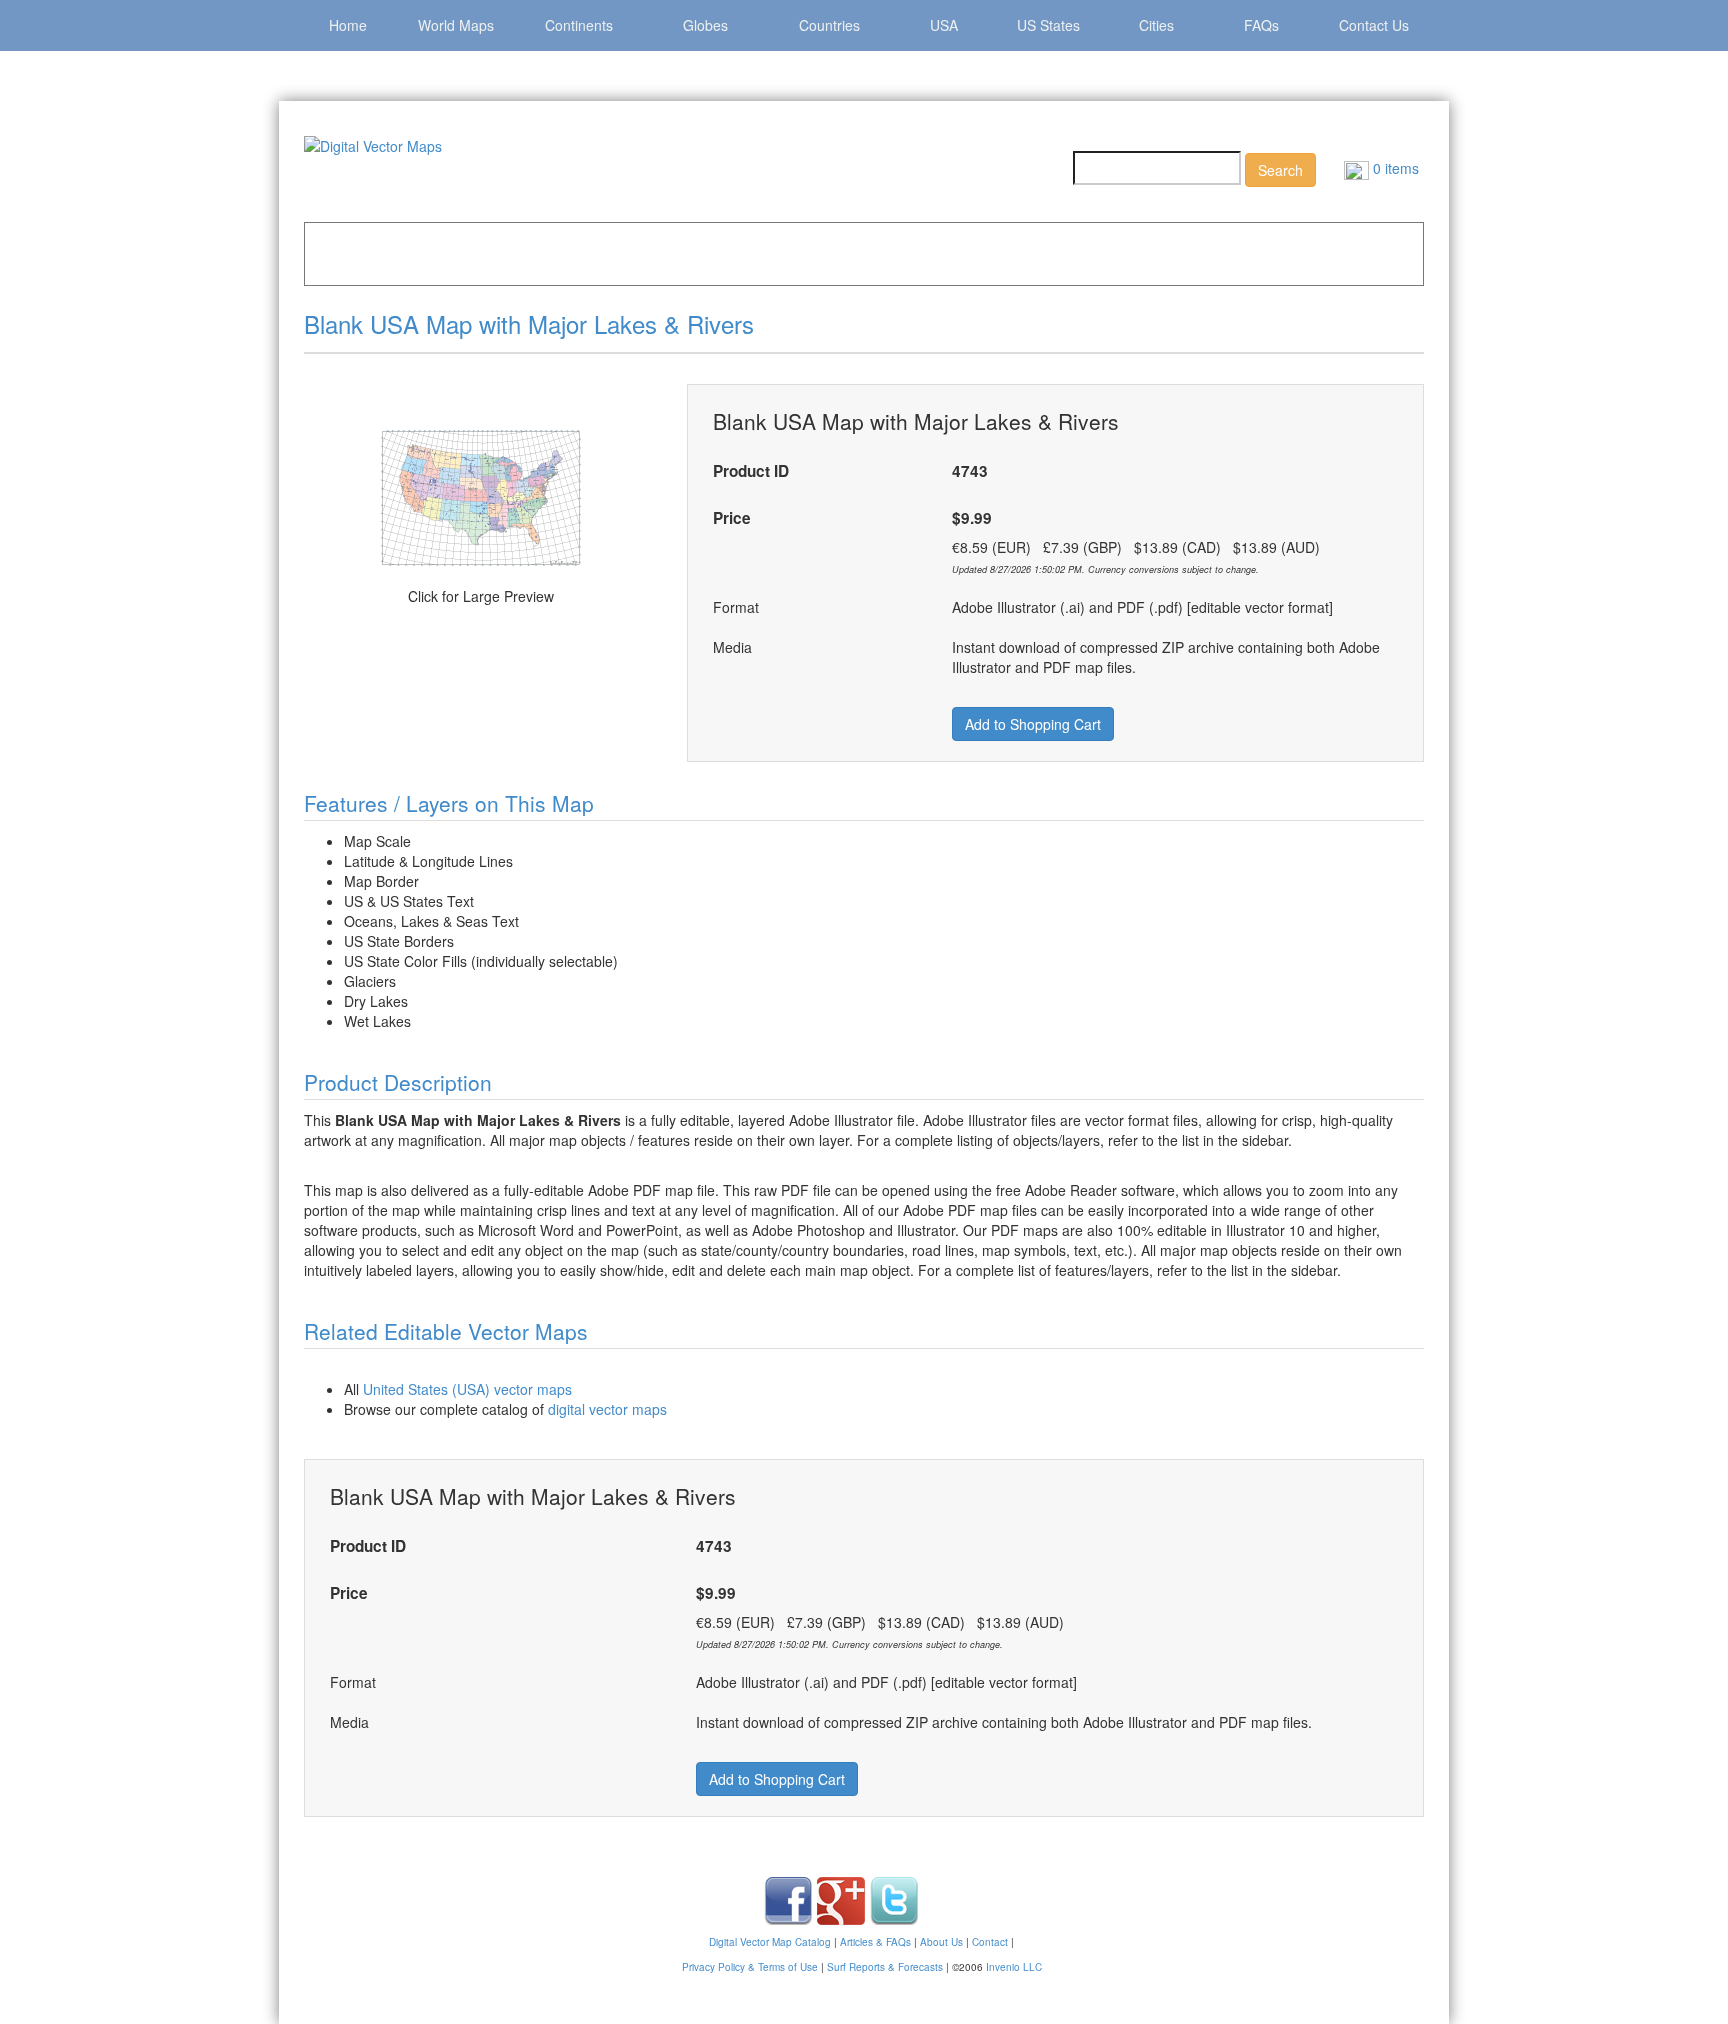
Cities (1156, 25)
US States (1048, 25)
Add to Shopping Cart (1033, 724)
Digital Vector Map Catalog (770, 1942)
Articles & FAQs (875, 1942)
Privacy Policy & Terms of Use (750, 1967)
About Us (941, 1942)
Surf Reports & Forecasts (885, 1967)
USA (944, 25)
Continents (579, 25)
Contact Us (1374, 25)
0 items (1394, 168)
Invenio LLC (1014, 1967)
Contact (990, 1942)
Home (348, 25)
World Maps (456, 25)
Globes (705, 25)
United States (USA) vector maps (467, 1389)
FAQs (1261, 25)
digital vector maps (607, 1409)
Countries (829, 25)
